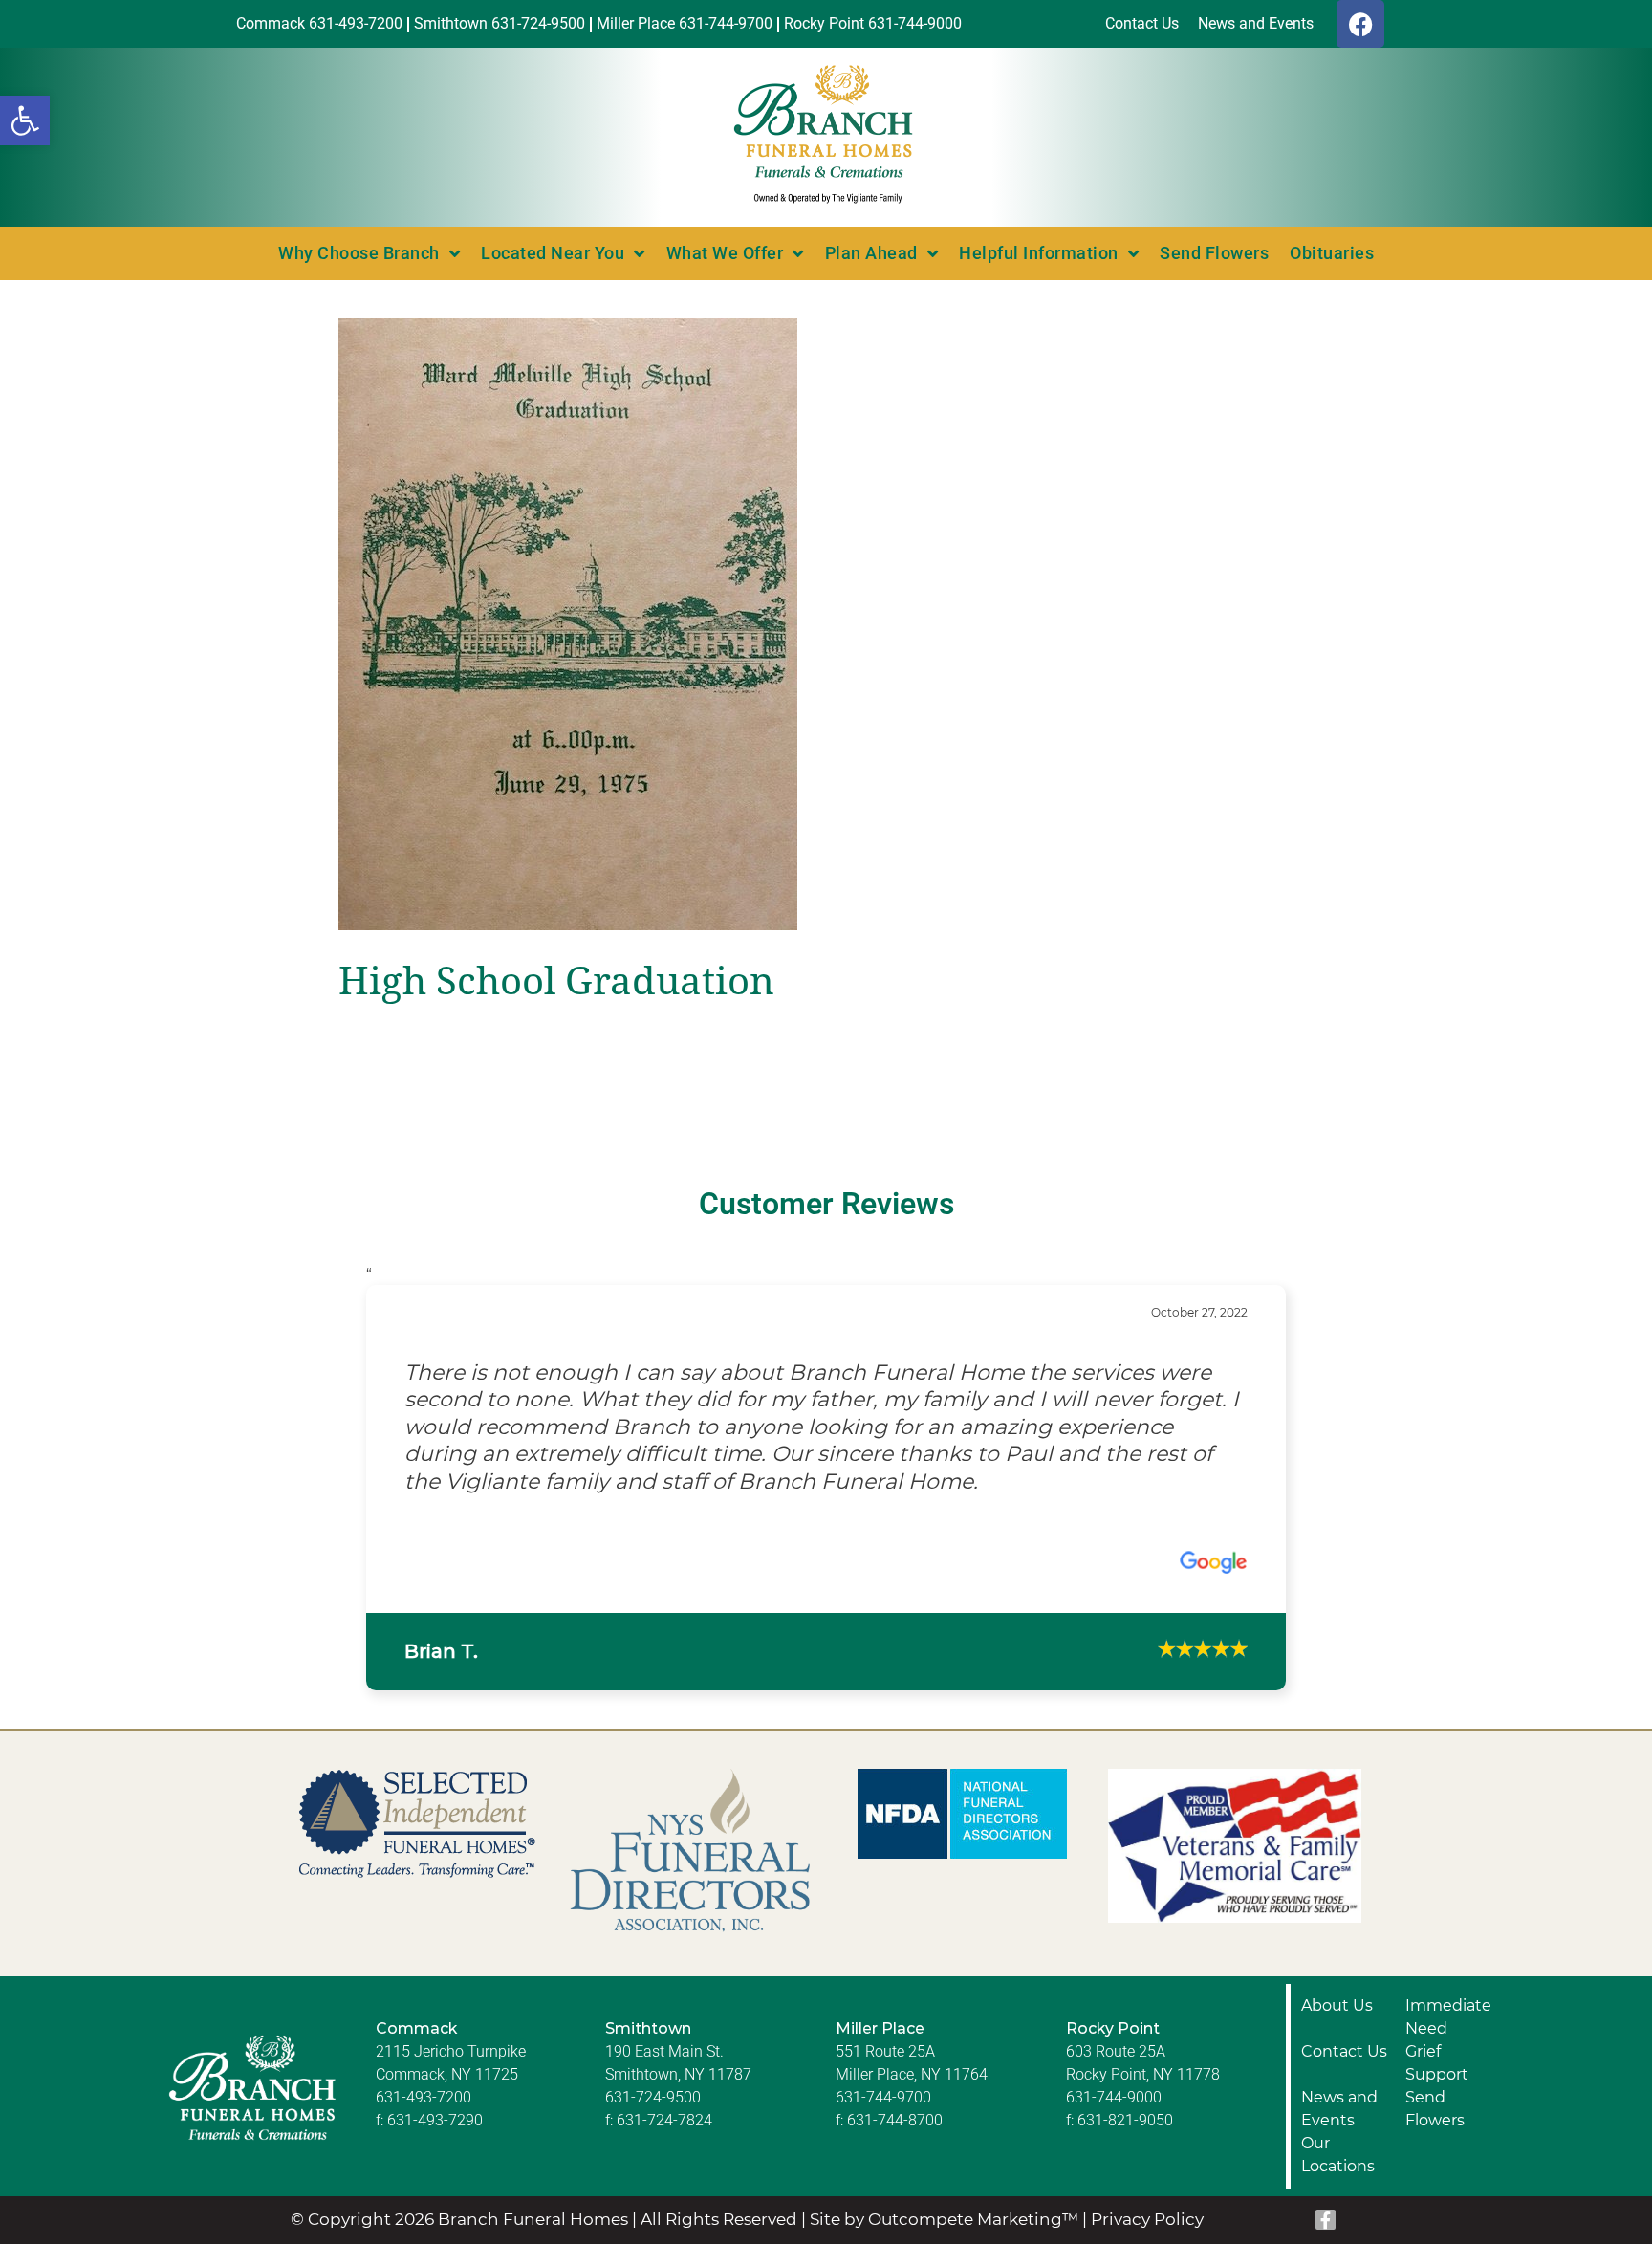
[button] (25, 120)
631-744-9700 (883, 2069)
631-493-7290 (435, 2091)
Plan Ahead (871, 253)
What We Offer (725, 253)
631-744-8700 (895, 2091)
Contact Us (1344, 2023)
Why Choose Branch (359, 253)
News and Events (1339, 2080)
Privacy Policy (1147, 2191)
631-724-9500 (653, 2069)
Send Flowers (1214, 253)
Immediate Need (1448, 1988)
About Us (1337, 1977)
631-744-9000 (1114, 2069)
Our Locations (1338, 2126)
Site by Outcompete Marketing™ (944, 2191)
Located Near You (553, 253)
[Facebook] (1360, 24)
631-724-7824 (664, 2091)
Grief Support (1437, 2034)
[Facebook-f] (1326, 2191)
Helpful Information (1039, 253)
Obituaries (1332, 253)
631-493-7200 (424, 2069)
